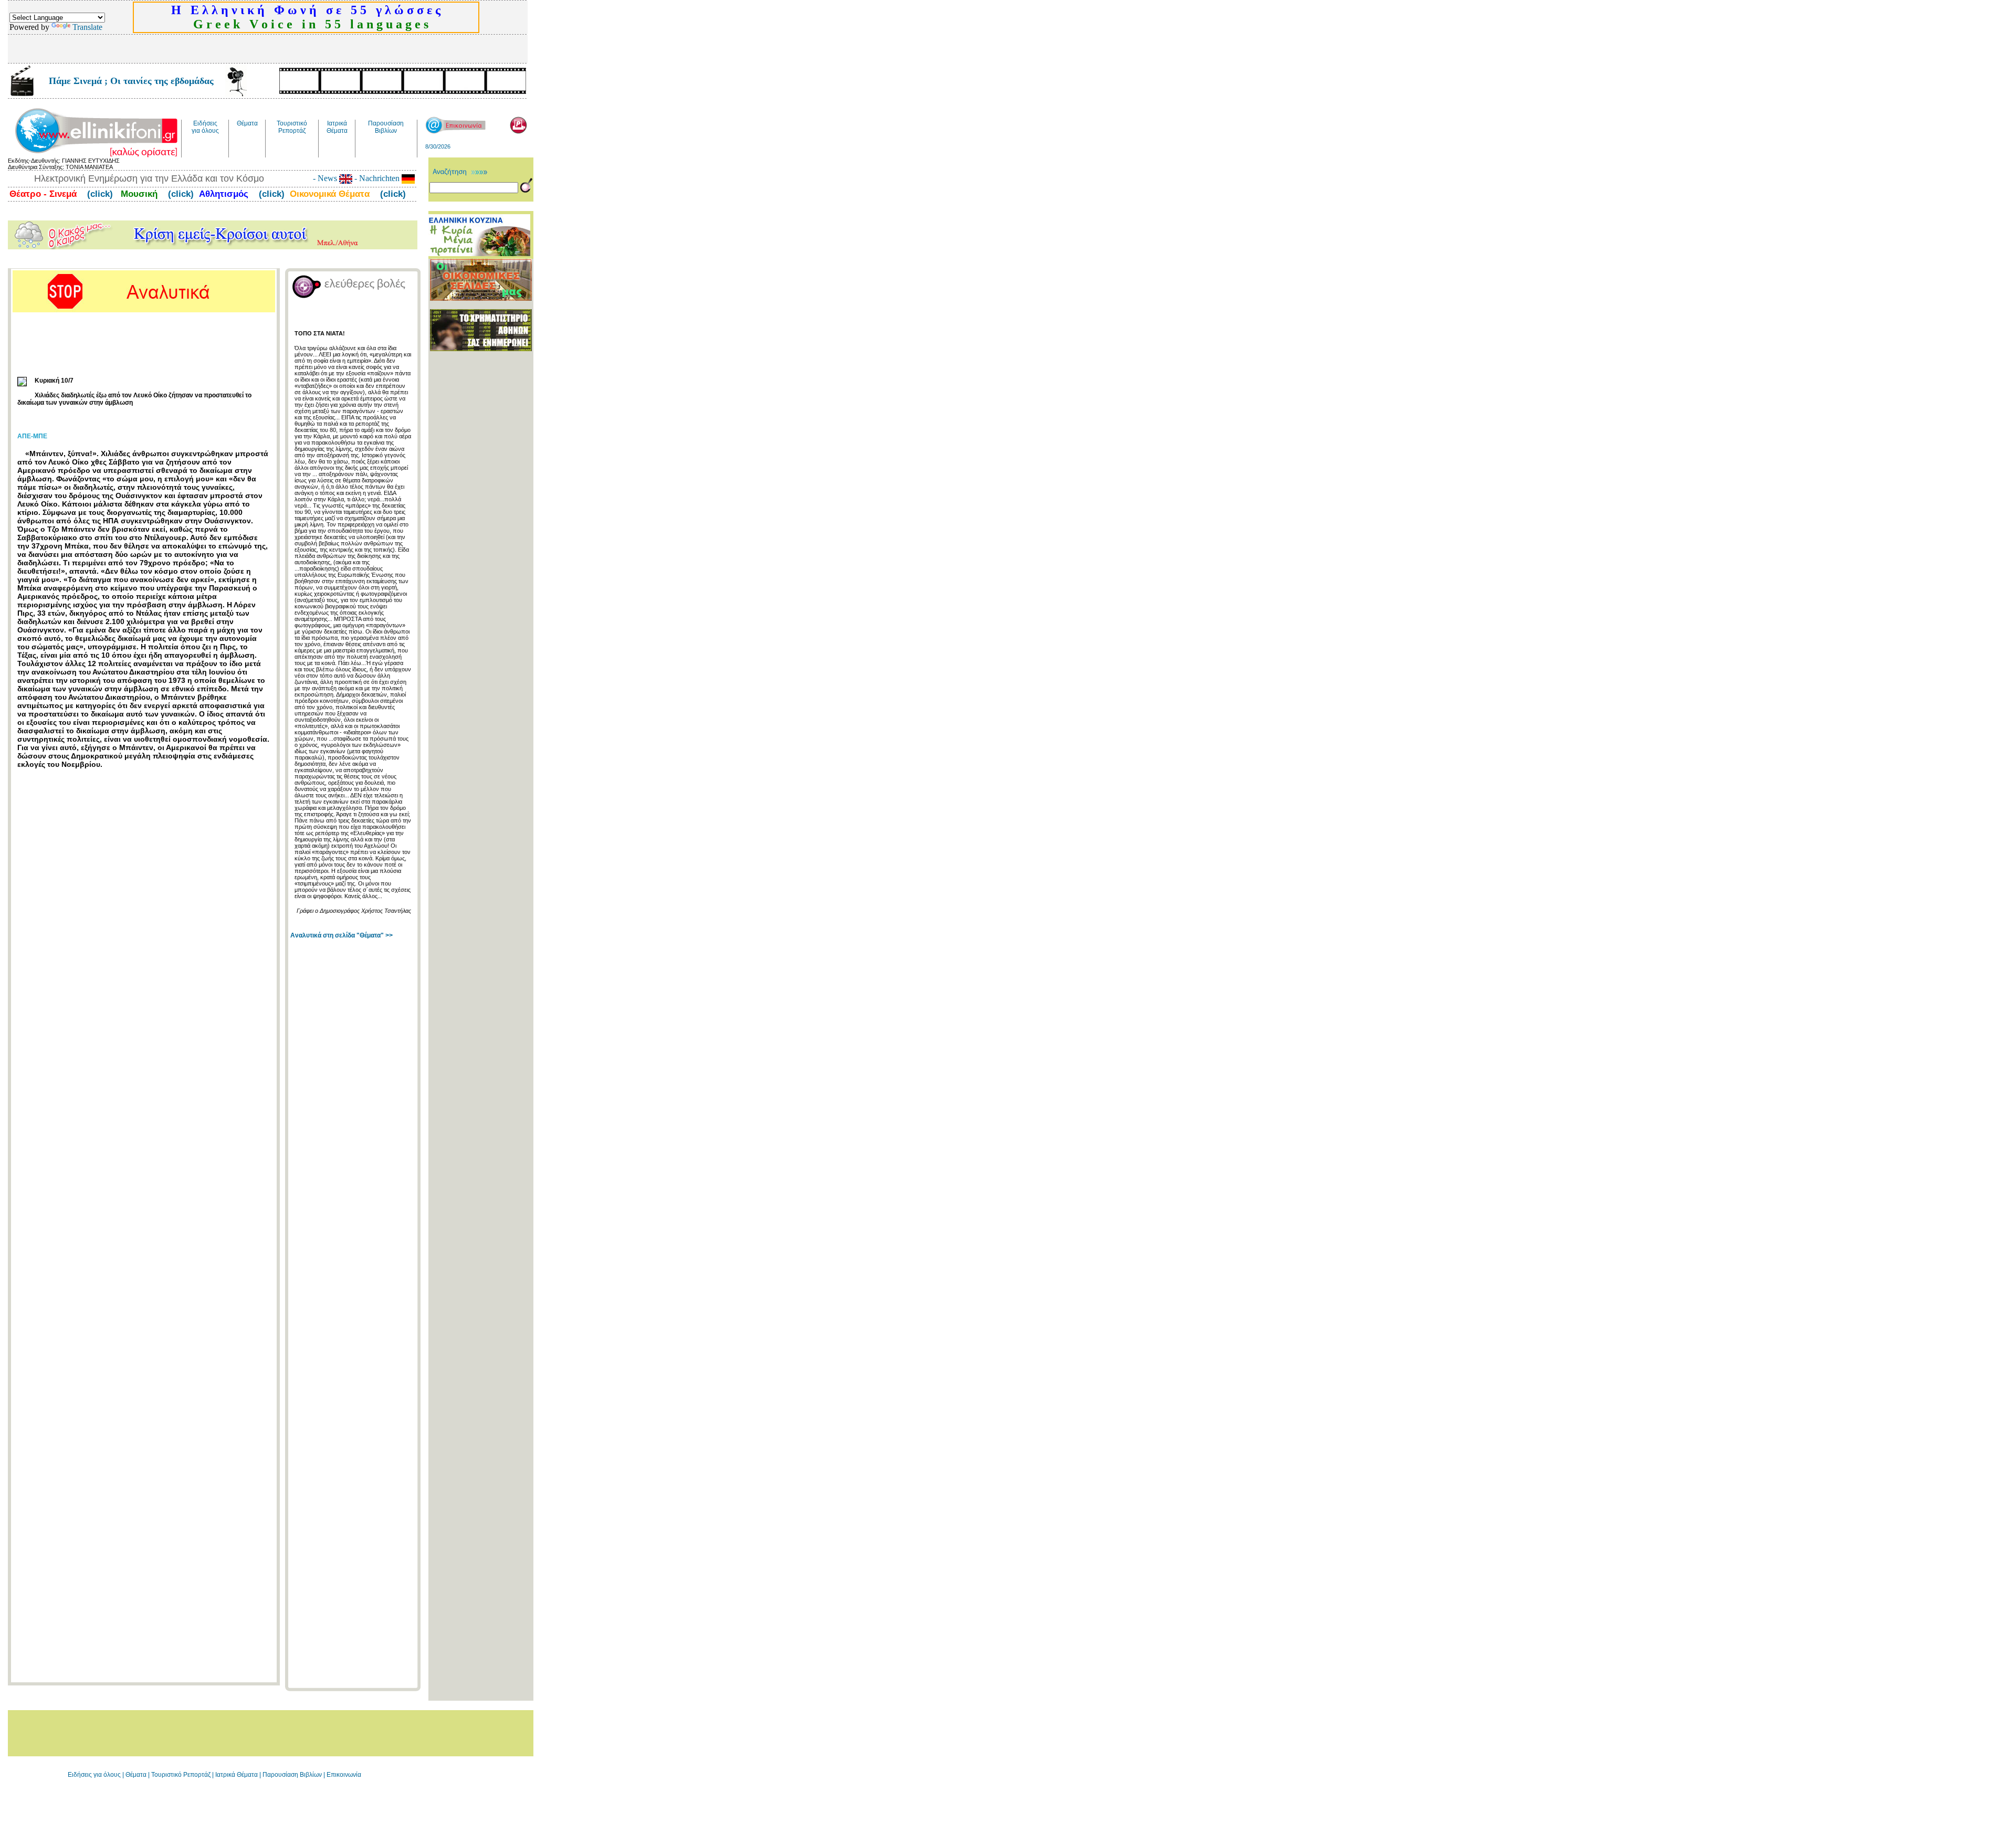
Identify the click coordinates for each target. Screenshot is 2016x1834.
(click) (99, 194)
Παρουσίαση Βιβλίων (293, 1775)
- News (326, 178)
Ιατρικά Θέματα (237, 1775)
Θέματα (136, 1775)
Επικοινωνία (344, 1775)
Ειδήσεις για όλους (94, 1775)
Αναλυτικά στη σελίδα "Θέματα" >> (342, 935)
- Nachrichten (377, 178)
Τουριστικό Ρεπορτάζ (182, 1775)
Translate (87, 27)
